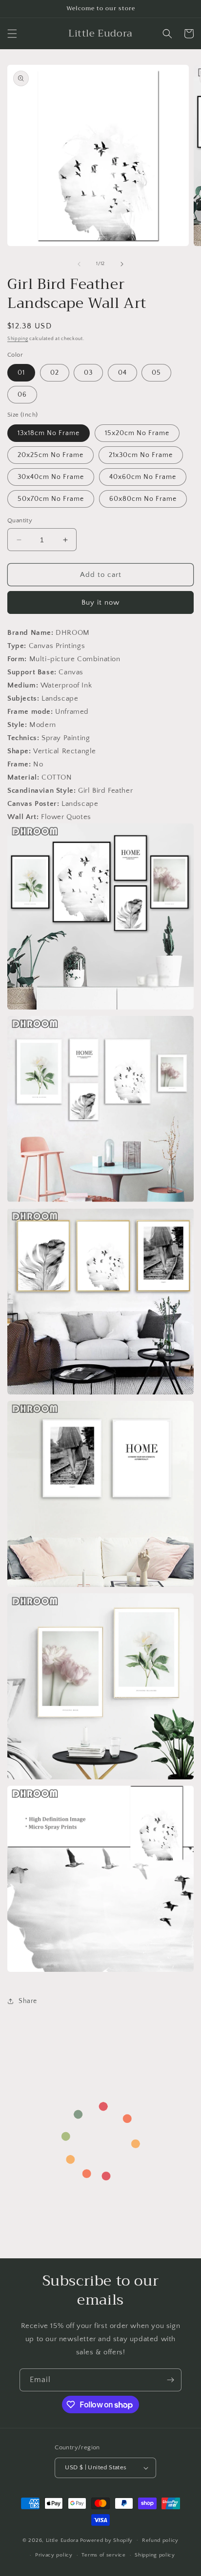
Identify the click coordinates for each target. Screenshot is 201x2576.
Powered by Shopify (107, 2540)
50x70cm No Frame (51, 499)
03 (88, 373)
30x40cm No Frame (51, 477)
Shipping (18, 339)
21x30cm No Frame (141, 455)
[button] (12, 34)
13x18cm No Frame (49, 433)
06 (22, 395)
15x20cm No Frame (137, 433)
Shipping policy (155, 2555)
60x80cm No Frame (143, 499)
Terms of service (103, 2555)
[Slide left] (79, 264)
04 (122, 373)
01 (21, 373)
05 (156, 373)
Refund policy (160, 2540)
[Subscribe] (170, 2380)
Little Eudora (62, 2540)
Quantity (20, 520)
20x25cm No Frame (50, 455)
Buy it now (100, 602)
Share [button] (28, 2001)
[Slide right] (122, 264)
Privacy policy (54, 2555)
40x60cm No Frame (143, 477)
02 (55, 373)
